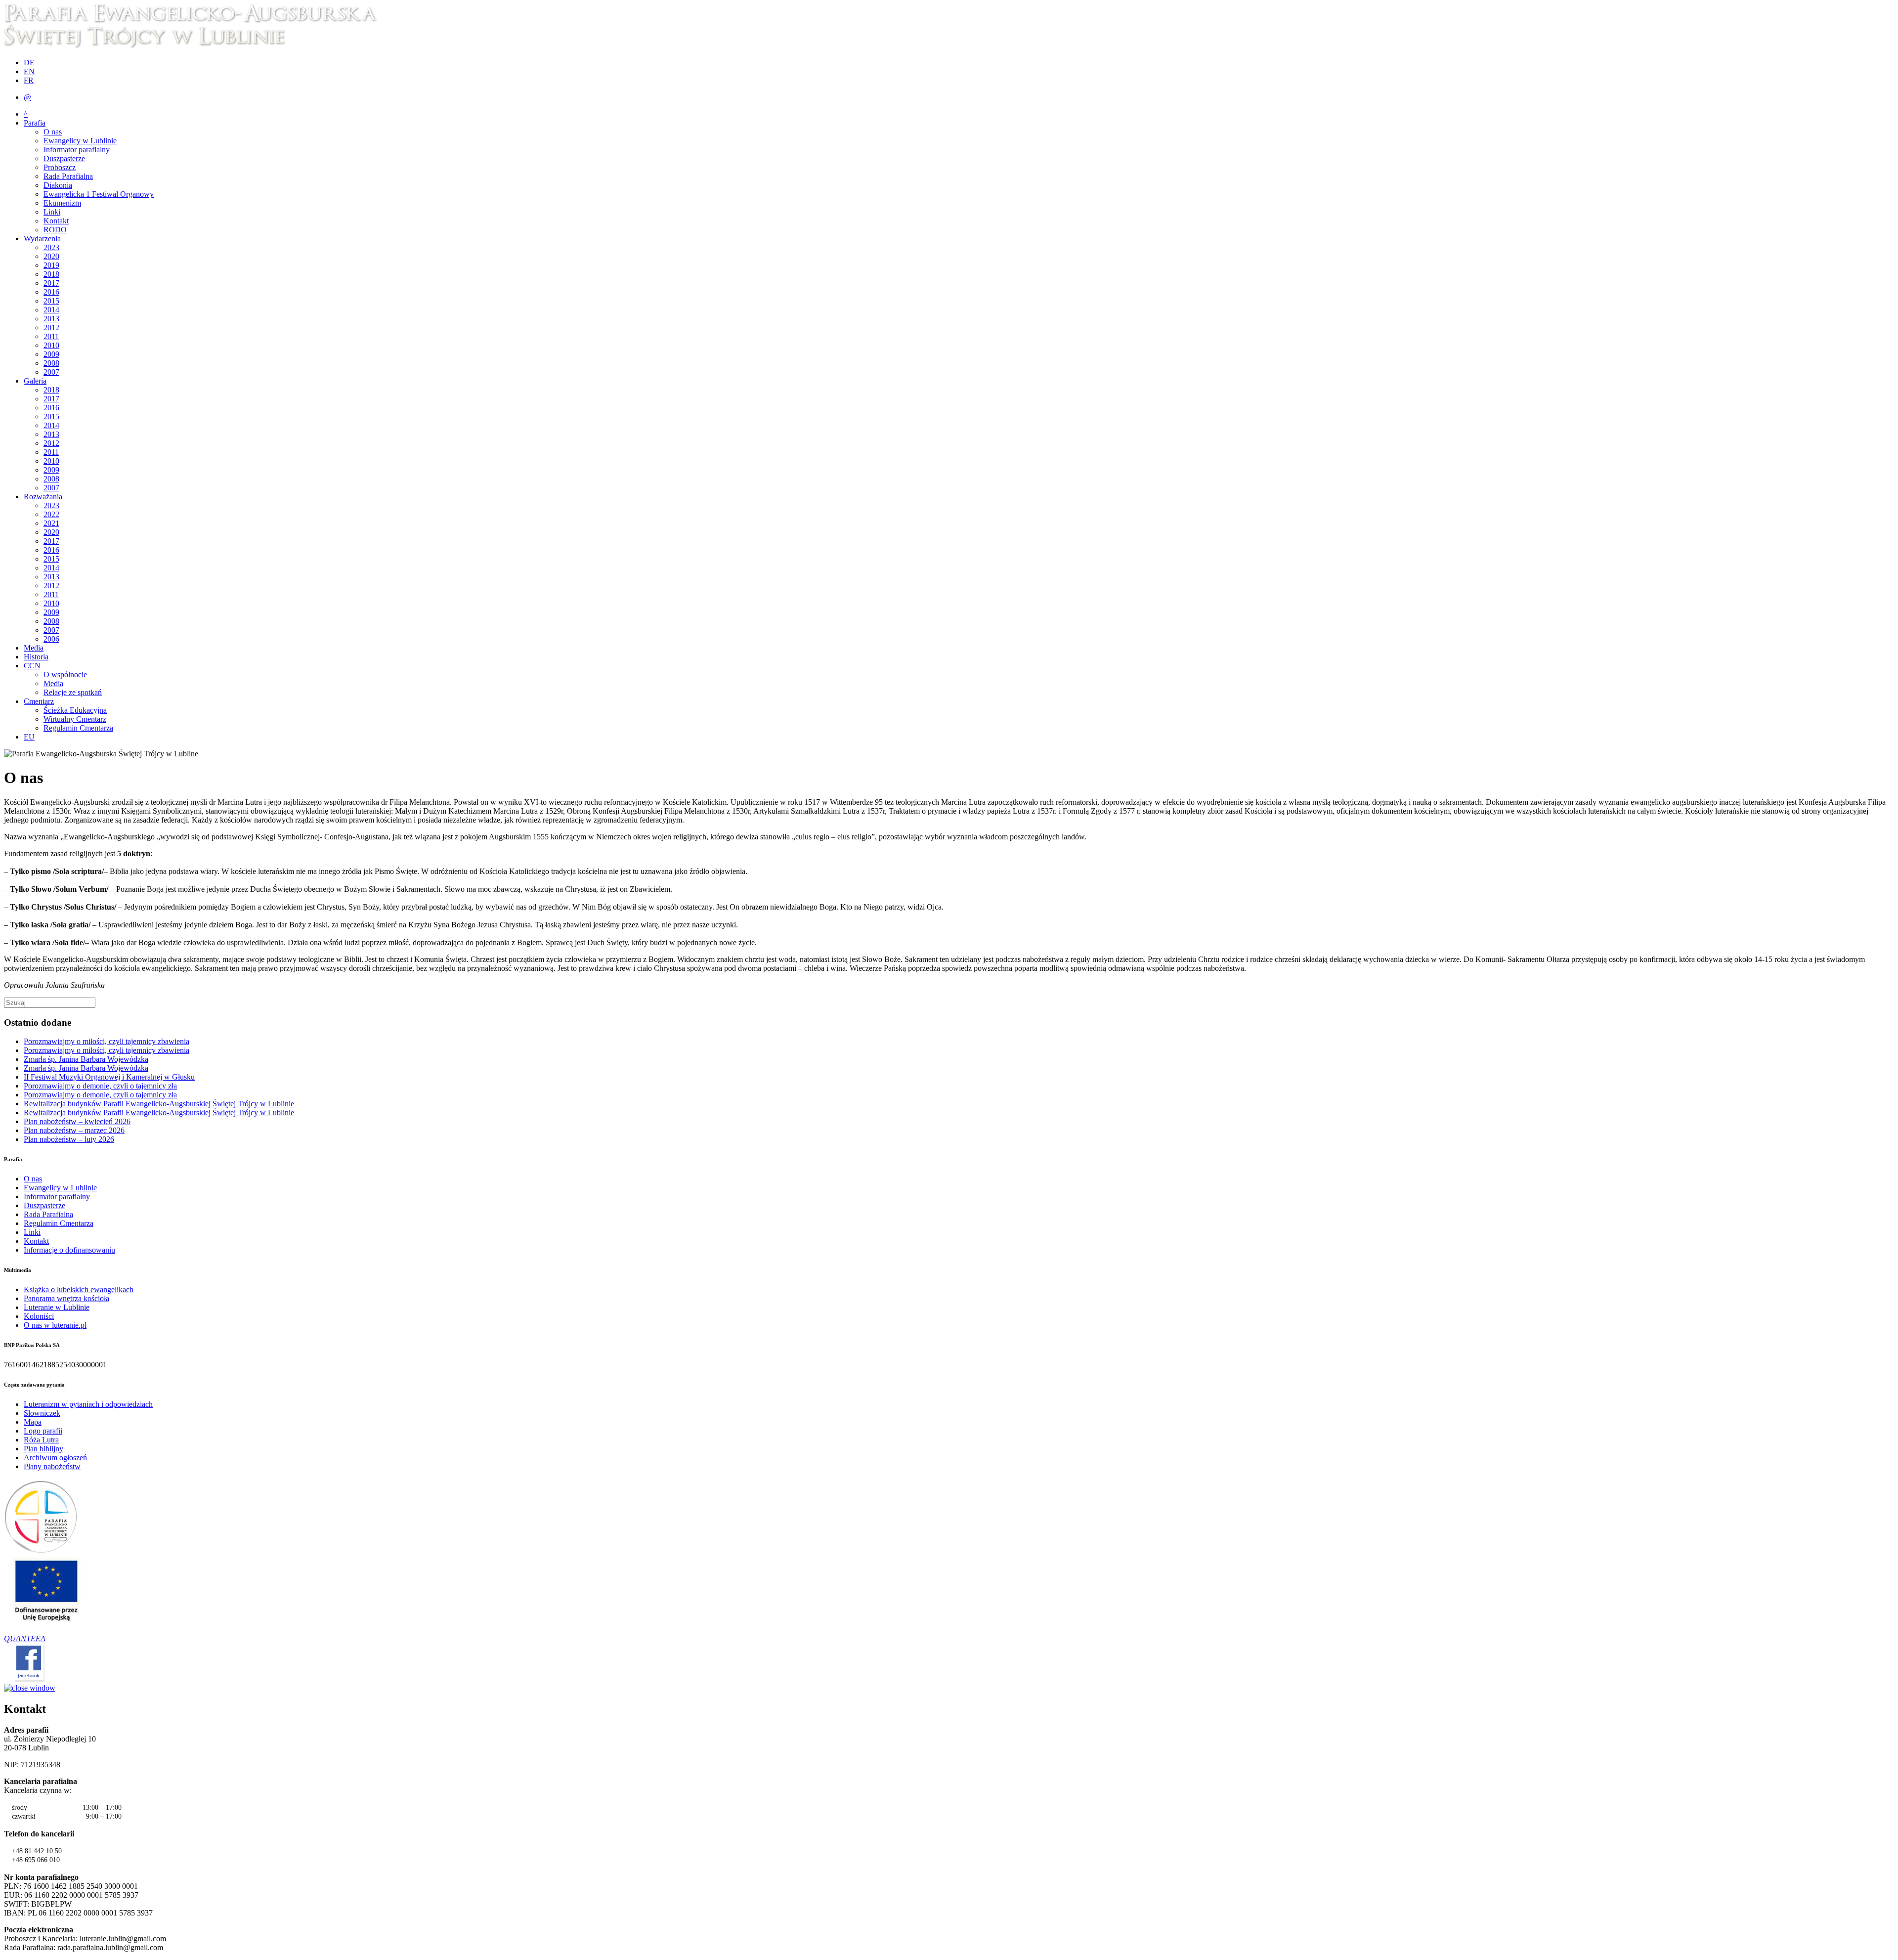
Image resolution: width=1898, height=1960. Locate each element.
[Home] (41, 1551)
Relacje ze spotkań (73, 692)
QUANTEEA (25, 1638)
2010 (51, 345)
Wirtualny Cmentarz (75, 719)
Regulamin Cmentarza (78, 728)
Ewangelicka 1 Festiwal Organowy (99, 194)
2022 (51, 514)
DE (29, 63)
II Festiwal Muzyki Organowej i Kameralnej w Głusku (109, 1077)
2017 (51, 283)
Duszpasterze (64, 158)
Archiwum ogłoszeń (55, 1458)
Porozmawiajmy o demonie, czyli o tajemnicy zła (100, 1086)
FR (29, 80)
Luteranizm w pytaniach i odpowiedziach (88, 1404)
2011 (51, 336)
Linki (52, 212)
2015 (51, 301)
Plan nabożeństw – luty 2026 (69, 1139)
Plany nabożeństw (52, 1466)
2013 (51, 319)
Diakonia (58, 185)
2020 (51, 256)
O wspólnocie (65, 675)
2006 (51, 639)
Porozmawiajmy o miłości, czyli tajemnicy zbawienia (107, 1041)
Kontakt (56, 221)
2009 (51, 354)
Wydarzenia (42, 239)
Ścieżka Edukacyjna (75, 710)
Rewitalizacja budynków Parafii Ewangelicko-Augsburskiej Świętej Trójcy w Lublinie (159, 1104)
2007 (51, 372)
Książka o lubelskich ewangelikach (79, 1289)
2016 (51, 292)
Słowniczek (42, 1413)
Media (34, 648)
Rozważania (43, 497)
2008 (51, 363)
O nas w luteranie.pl (55, 1325)
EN (29, 71)
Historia (36, 657)
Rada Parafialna (68, 176)
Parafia (35, 123)
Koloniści (39, 1316)
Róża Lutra (41, 1440)
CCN (32, 666)
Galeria (35, 381)
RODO (55, 230)
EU (29, 737)
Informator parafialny (77, 150)
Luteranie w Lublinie (57, 1307)
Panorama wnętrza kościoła (66, 1298)
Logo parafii (43, 1431)
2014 (51, 310)
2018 (51, 274)
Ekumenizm (62, 203)
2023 (51, 247)
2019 (51, 265)
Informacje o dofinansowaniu (69, 1250)
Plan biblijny (43, 1449)
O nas (53, 132)
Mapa (33, 1422)
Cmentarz (39, 701)
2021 (51, 523)
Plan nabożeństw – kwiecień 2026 (77, 1121)
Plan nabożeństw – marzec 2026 (74, 1130)
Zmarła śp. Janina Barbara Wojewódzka (86, 1059)
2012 (51, 327)
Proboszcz (60, 167)
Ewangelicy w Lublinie (80, 141)
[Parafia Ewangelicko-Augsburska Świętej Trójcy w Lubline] (196, 46)
